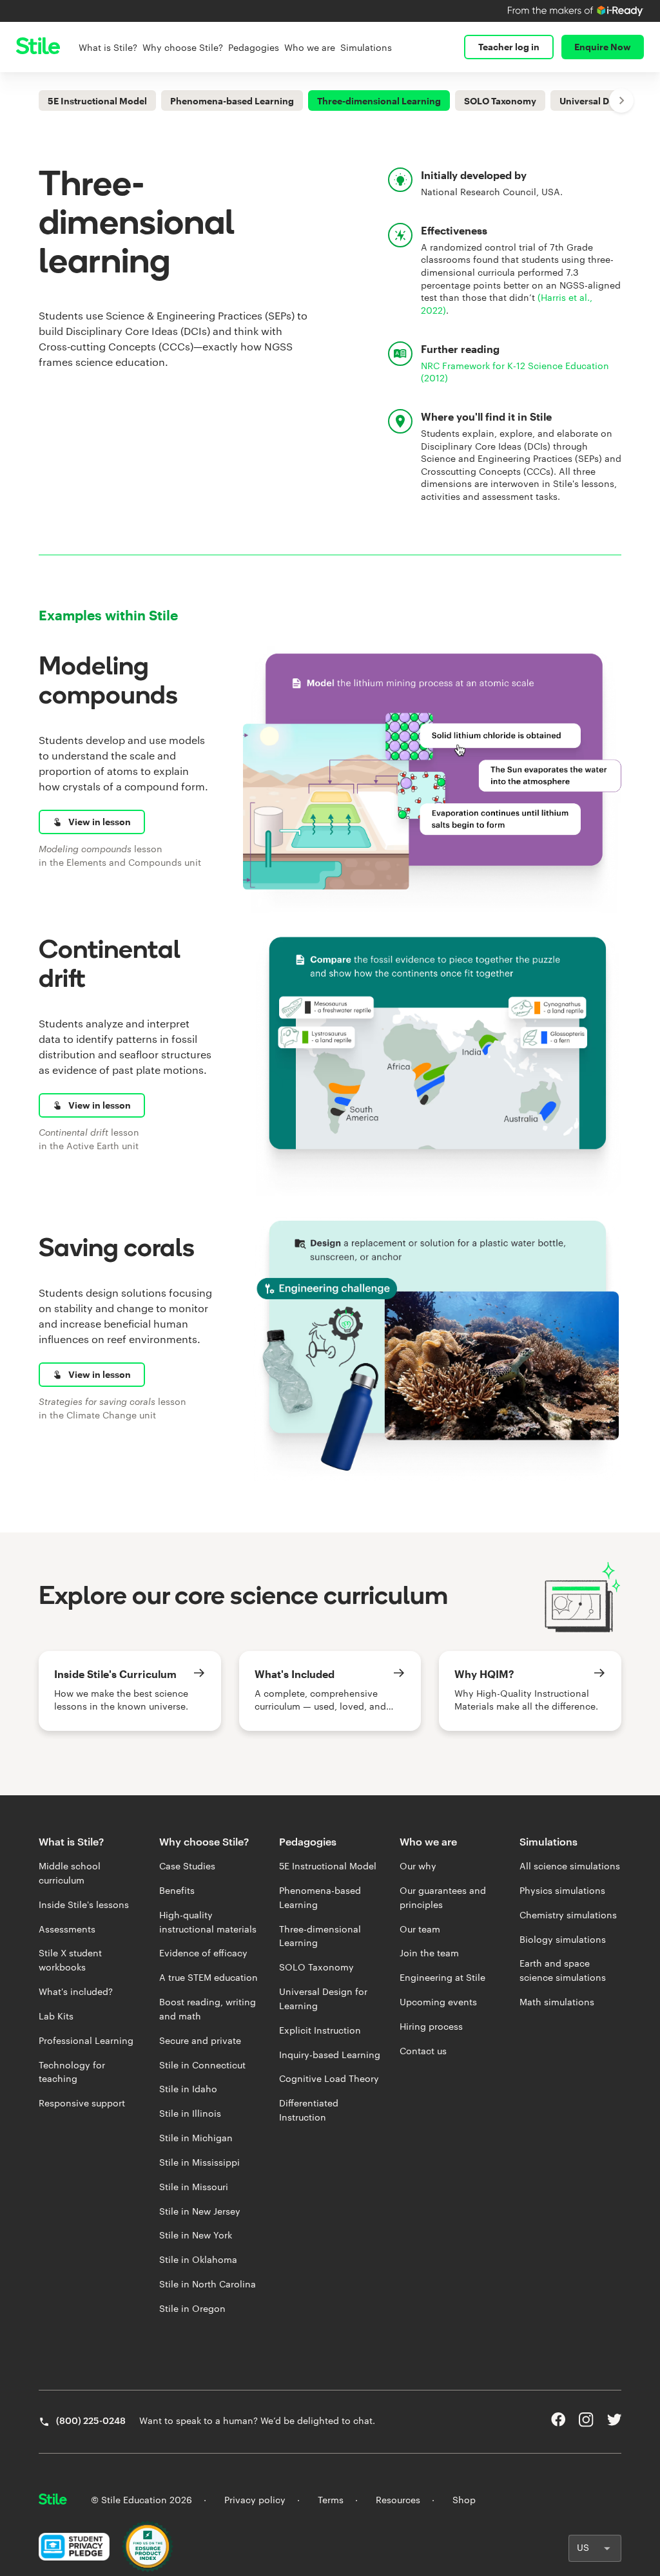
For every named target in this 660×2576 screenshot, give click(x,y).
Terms (331, 2500)
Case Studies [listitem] (187, 1866)
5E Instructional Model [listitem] (328, 1866)
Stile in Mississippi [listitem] (199, 2162)
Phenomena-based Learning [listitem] (320, 1898)
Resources (398, 2500)
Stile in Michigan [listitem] (196, 2138)
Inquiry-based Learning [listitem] (330, 2055)
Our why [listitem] (418, 1866)
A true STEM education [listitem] (209, 1978)
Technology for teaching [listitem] (72, 2072)
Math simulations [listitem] (557, 2002)
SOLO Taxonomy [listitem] (316, 1967)
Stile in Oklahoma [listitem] (198, 2260)
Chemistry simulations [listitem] (568, 1915)
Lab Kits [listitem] (56, 2016)
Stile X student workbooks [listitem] (70, 1960)
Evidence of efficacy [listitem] (203, 1953)
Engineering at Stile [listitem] (442, 1978)
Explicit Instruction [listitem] (320, 2030)
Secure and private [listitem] (200, 2041)
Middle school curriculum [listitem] (70, 1873)
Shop (464, 2500)
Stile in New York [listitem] (196, 2235)
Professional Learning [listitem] (86, 2041)
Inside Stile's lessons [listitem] (84, 1905)
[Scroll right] (621, 100)
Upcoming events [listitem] (438, 2002)
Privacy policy (255, 2500)
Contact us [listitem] (423, 2051)
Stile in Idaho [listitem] (188, 2089)
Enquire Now (603, 47)
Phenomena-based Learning (232, 101)
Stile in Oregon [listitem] (192, 2309)
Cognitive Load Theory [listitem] (329, 2079)
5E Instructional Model (97, 101)
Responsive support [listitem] (82, 2103)
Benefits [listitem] (177, 1891)
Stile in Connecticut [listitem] (202, 2065)
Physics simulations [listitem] (562, 1891)
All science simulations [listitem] (570, 1866)
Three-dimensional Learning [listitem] (320, 1936)
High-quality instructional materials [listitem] (208, 1922)
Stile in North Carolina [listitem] (208, 2284)
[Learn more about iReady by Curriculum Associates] (576, 11)
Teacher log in (509, 47)
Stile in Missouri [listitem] (194, 2187)
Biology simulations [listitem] (563, 1940)
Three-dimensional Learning (379, 101)
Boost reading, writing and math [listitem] (208, 2009)
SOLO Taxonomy (500, 101)
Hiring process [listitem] (431, 2027)
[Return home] (53, 2501)
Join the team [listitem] (429, 1953)
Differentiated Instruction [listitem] (309, 2110)
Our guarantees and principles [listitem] (443, 1898)
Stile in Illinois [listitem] (190, 2113)
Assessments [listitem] (67, 1929)
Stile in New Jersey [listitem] (200, 2211)
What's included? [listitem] (76, 1992)
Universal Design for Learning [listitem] (323, 1999)
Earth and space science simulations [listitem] (563, 1970)
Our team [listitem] (420, 1929)
